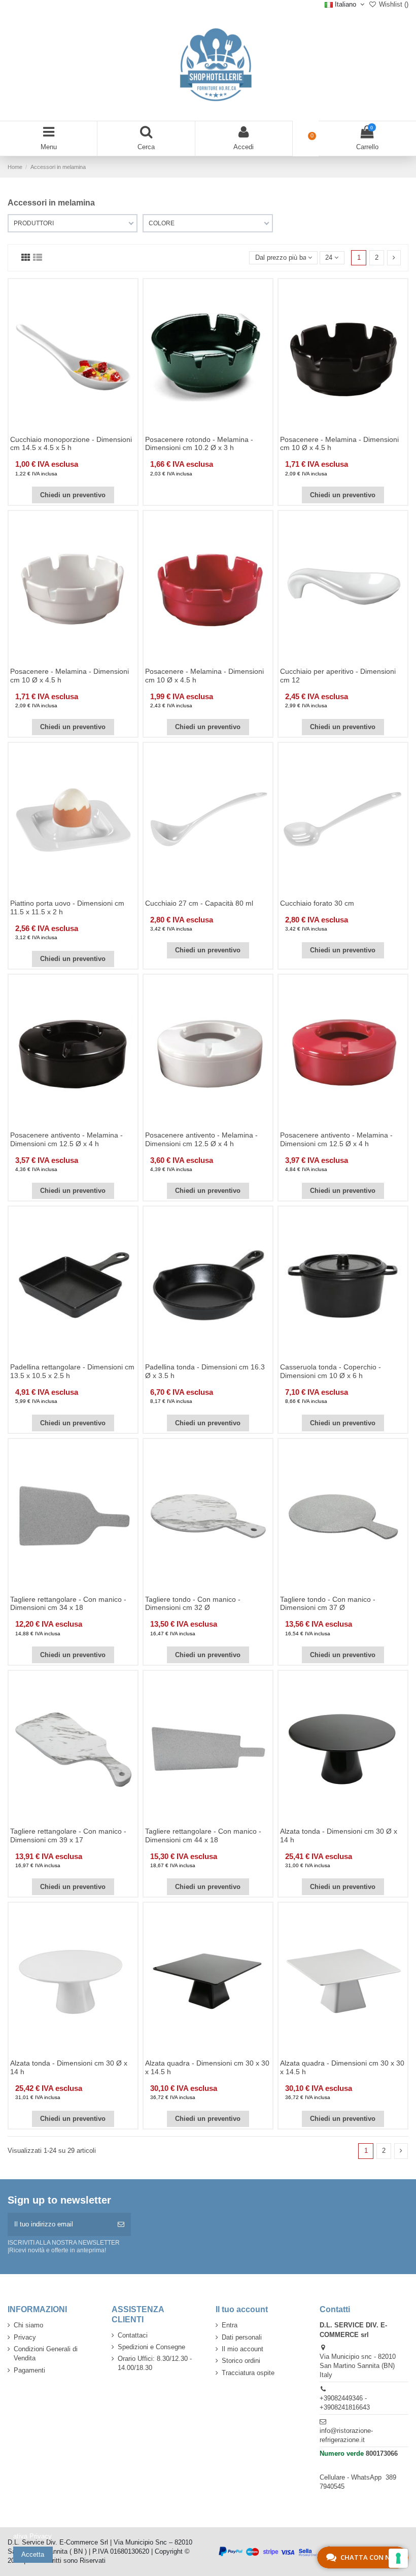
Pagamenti (29, 2370)
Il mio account (242, 2349)
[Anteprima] (86, 431)
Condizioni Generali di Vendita (46, 2354)
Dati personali (242, 2337)
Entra (230, 2325)
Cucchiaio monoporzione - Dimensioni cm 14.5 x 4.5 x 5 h (71, 444)
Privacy (25, 2337)
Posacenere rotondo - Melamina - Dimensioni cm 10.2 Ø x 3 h (199, 444)
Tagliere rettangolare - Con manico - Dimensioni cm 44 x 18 (203, 1835)
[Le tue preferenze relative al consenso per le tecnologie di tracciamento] (398, 2558)
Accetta (33, 2554)
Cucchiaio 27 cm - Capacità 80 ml (199, 903)
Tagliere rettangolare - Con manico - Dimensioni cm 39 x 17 (68, 1835)
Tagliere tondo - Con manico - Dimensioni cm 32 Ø (193, 1604)
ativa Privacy (32, 2536)
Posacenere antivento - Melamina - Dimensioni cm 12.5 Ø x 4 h (66, 1139)
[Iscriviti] (121, 2224)
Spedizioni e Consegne (151, 2347)
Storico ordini (241, 2361)
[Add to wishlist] (59, 431)
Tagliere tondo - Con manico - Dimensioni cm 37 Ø (328, 1604)
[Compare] (73, 431)
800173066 (382, 2453)
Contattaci (133, 2335)
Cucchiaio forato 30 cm (317, 903)
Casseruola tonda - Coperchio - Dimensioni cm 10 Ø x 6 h (331, 1371)
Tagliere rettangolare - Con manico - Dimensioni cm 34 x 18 (68, 1604)
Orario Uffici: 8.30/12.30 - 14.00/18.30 (155, 2363)
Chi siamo (28, 2325)
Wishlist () (393, 4)
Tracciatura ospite (248, 2373)
